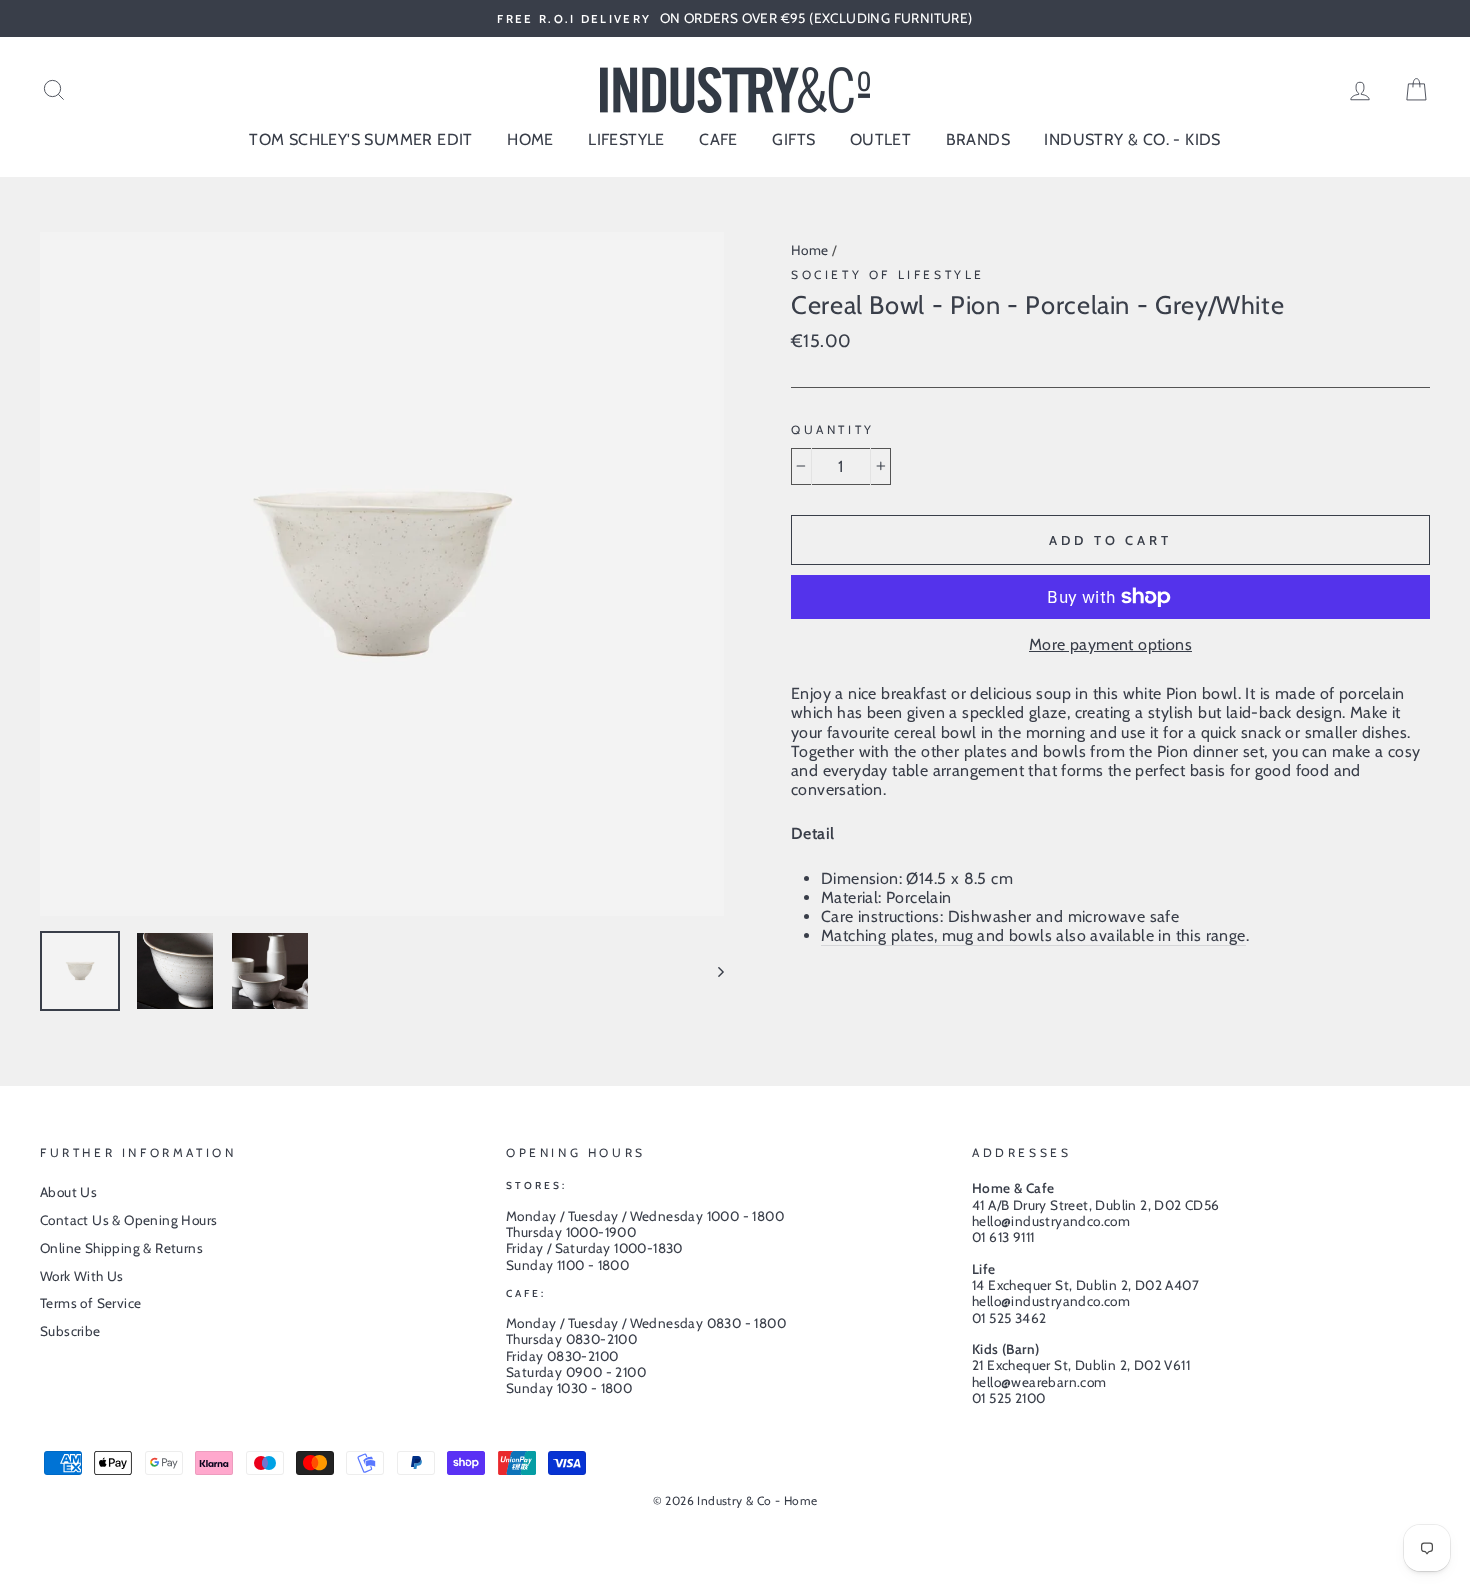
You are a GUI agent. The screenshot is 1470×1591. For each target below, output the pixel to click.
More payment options (1110, 644)
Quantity (833, 430)
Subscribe (70, 1331)
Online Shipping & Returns (121, 1248)
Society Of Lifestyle (888, 274)
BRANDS (978, 139)
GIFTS (793, 139)
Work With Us (82, 1276)
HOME (530, 139)
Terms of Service (90, 1303)
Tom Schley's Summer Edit (361, 139)
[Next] (711, 971)
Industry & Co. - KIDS (1132, 139)
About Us (68, 1192)
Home (810, 250)
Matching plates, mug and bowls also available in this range (1033, 935)
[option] (735, 18)
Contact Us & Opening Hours (128, 1220)
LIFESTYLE (626, 139)
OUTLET (880, 139)
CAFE (718, 139)
